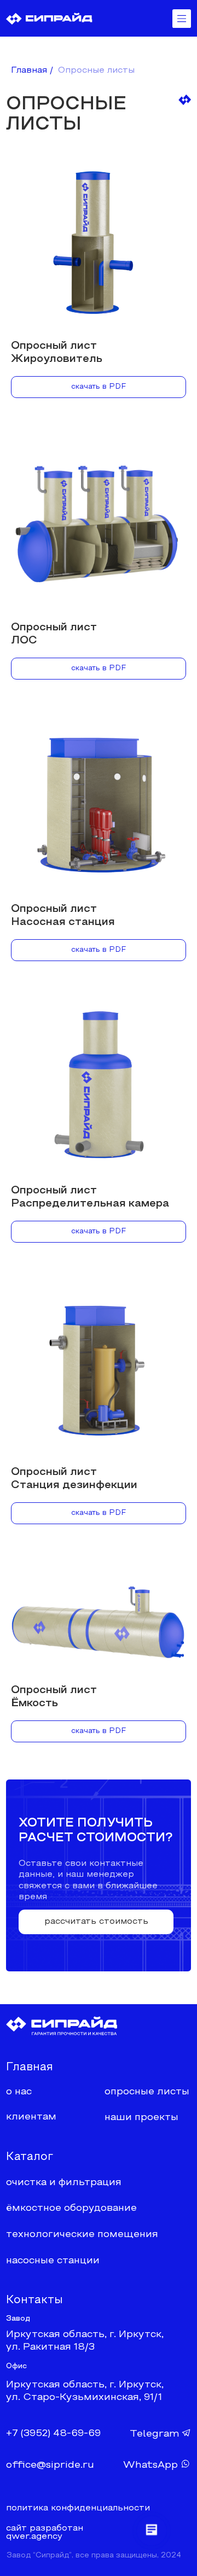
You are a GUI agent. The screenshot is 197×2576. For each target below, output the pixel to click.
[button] (96, 1922)
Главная (29, 71)
